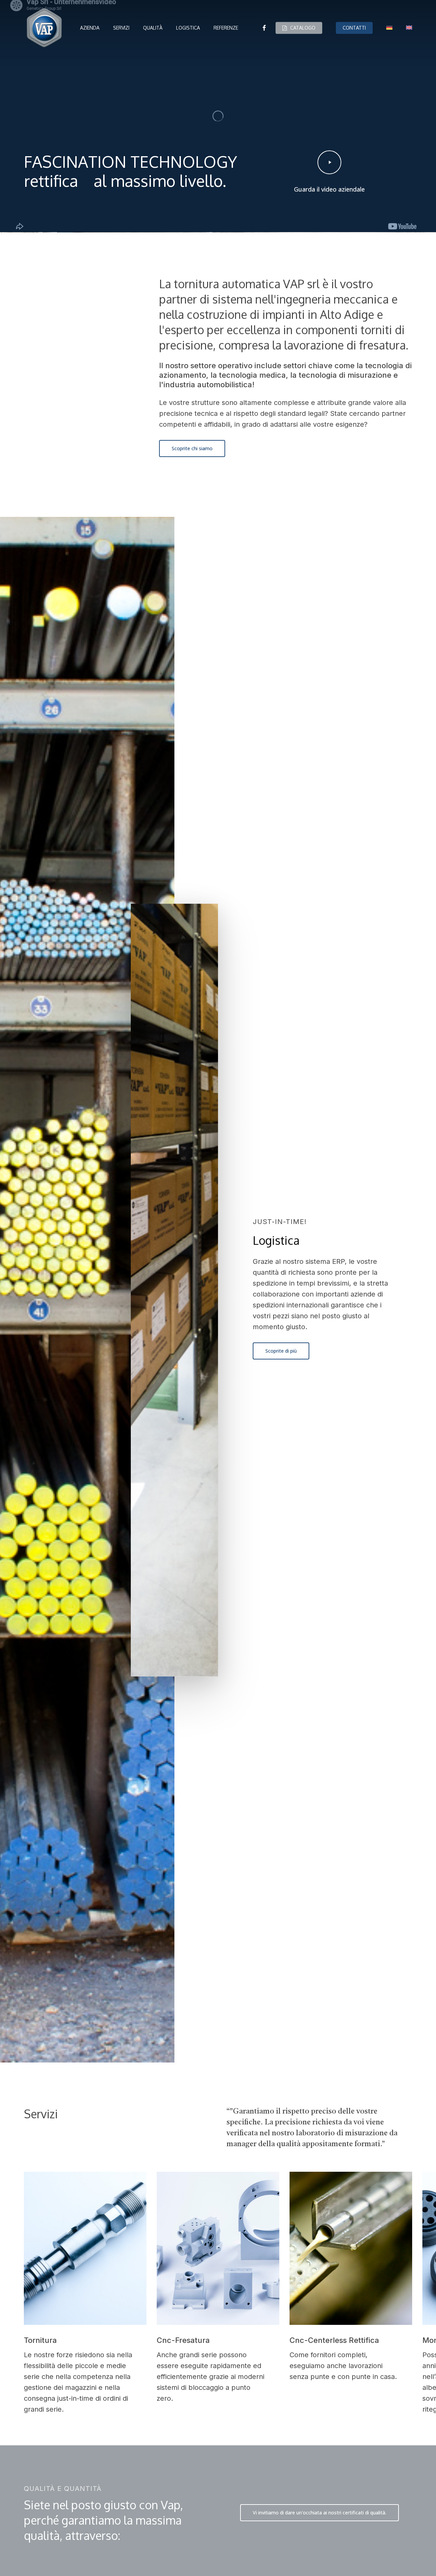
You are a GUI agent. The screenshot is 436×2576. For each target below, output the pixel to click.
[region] (218, 2293)
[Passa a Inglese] (409, 28)
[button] (192, 449)
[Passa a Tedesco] (389, 28)
